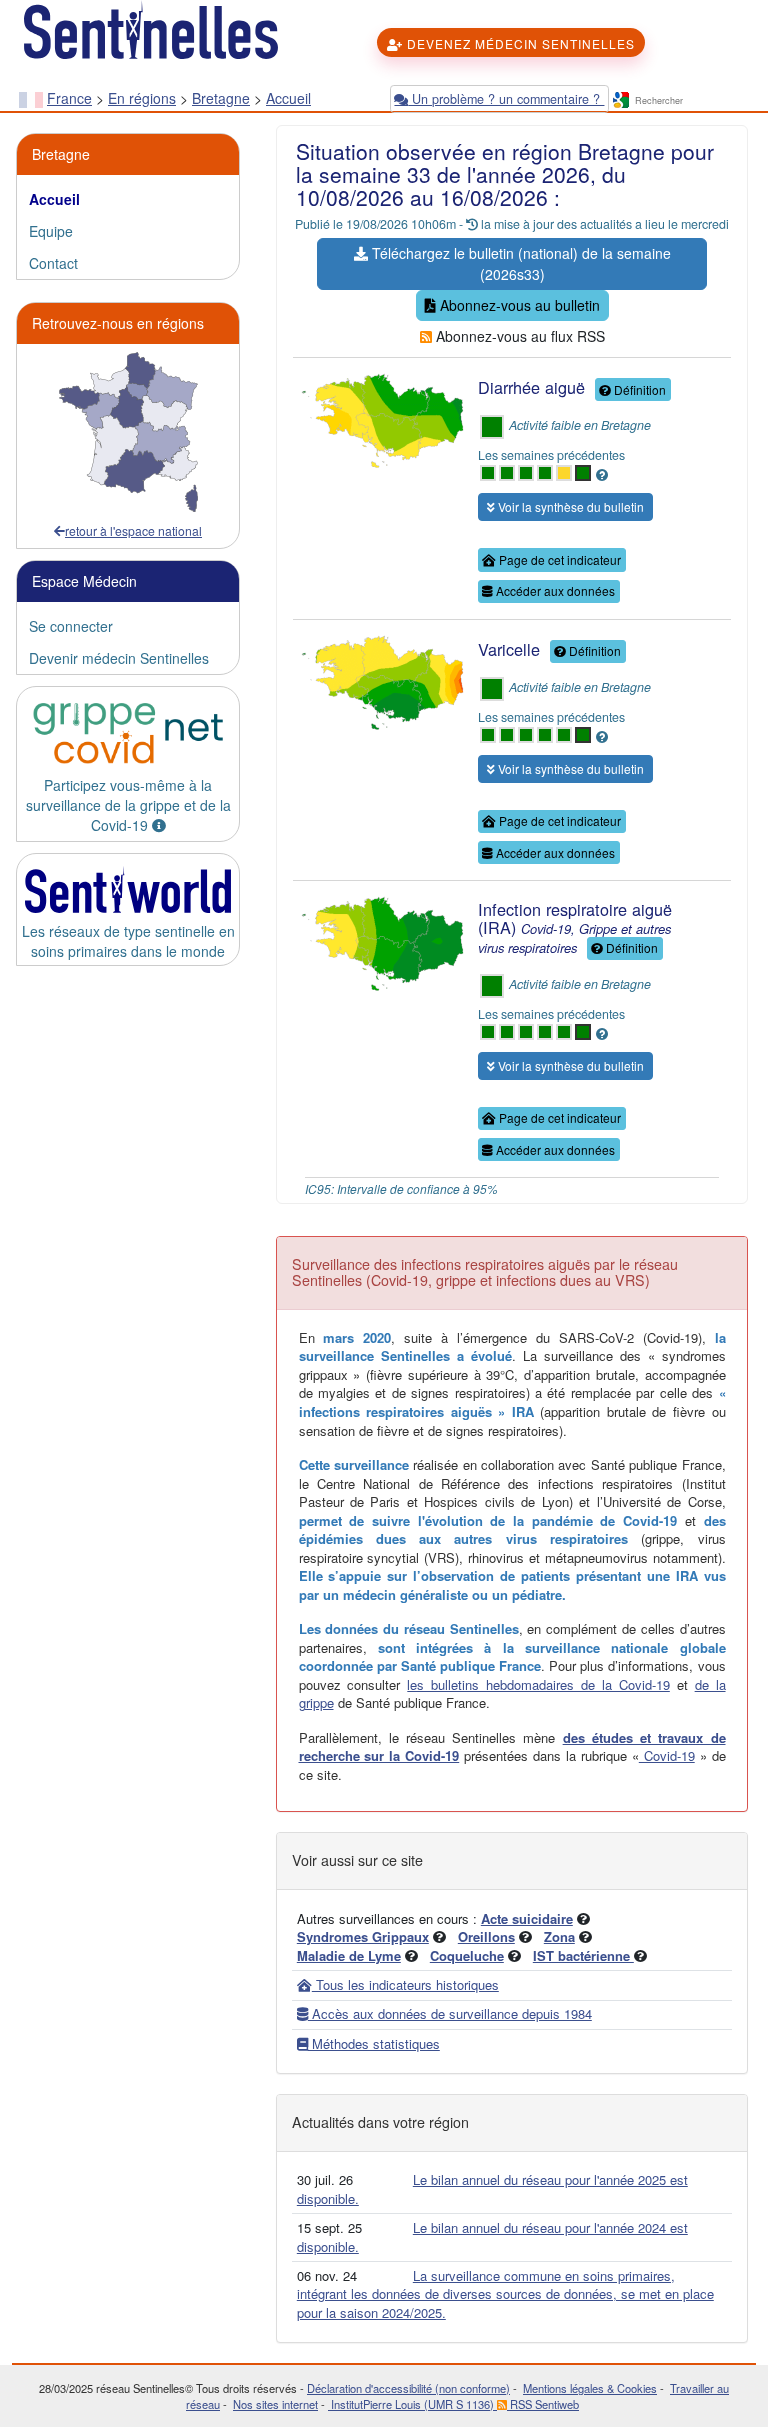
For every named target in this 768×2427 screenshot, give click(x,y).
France (69, 98)
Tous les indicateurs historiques (405, 1984)
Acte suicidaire (527, 1918)
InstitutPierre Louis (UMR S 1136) (412, 2404)
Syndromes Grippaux (363, 1936)
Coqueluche (467, 1955)
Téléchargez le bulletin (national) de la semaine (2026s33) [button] (519, 263)
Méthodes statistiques (374, 2043)
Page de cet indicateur (558, 559)
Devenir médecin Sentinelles (119, 658)
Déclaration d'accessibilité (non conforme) (408, 2388)
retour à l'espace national (133, 530)
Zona (559, 1936)
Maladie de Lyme (349, 1955)
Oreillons (486, 1936)
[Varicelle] (380, 679)
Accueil (288, 98)
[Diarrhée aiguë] (380, 418)
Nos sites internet (275, 2404)
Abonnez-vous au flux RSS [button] (518, 336)
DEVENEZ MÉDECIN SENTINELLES (519, 43)
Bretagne (221, 98)
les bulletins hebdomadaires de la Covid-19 (538, 1684)
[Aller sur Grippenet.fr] (128, 733)
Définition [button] (638, 389)
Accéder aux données (554, 590)
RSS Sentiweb (543, 2404)
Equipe (51, 231)
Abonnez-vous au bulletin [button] (518, 305)
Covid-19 (667, 1755)
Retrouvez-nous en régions (118, 323)
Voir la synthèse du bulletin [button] (569, 506)
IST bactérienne (583, 1955)
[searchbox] (691, 101)
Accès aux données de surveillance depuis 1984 (450, 2013)
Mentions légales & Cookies (590, 2388)
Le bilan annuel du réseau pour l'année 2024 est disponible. (492, 2237)
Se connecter (71, 626)
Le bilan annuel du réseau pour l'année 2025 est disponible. (492, 2189)
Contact (53, 263)
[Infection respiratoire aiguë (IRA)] (380, 940)
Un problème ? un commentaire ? (506, 99)
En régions (142, 98)
